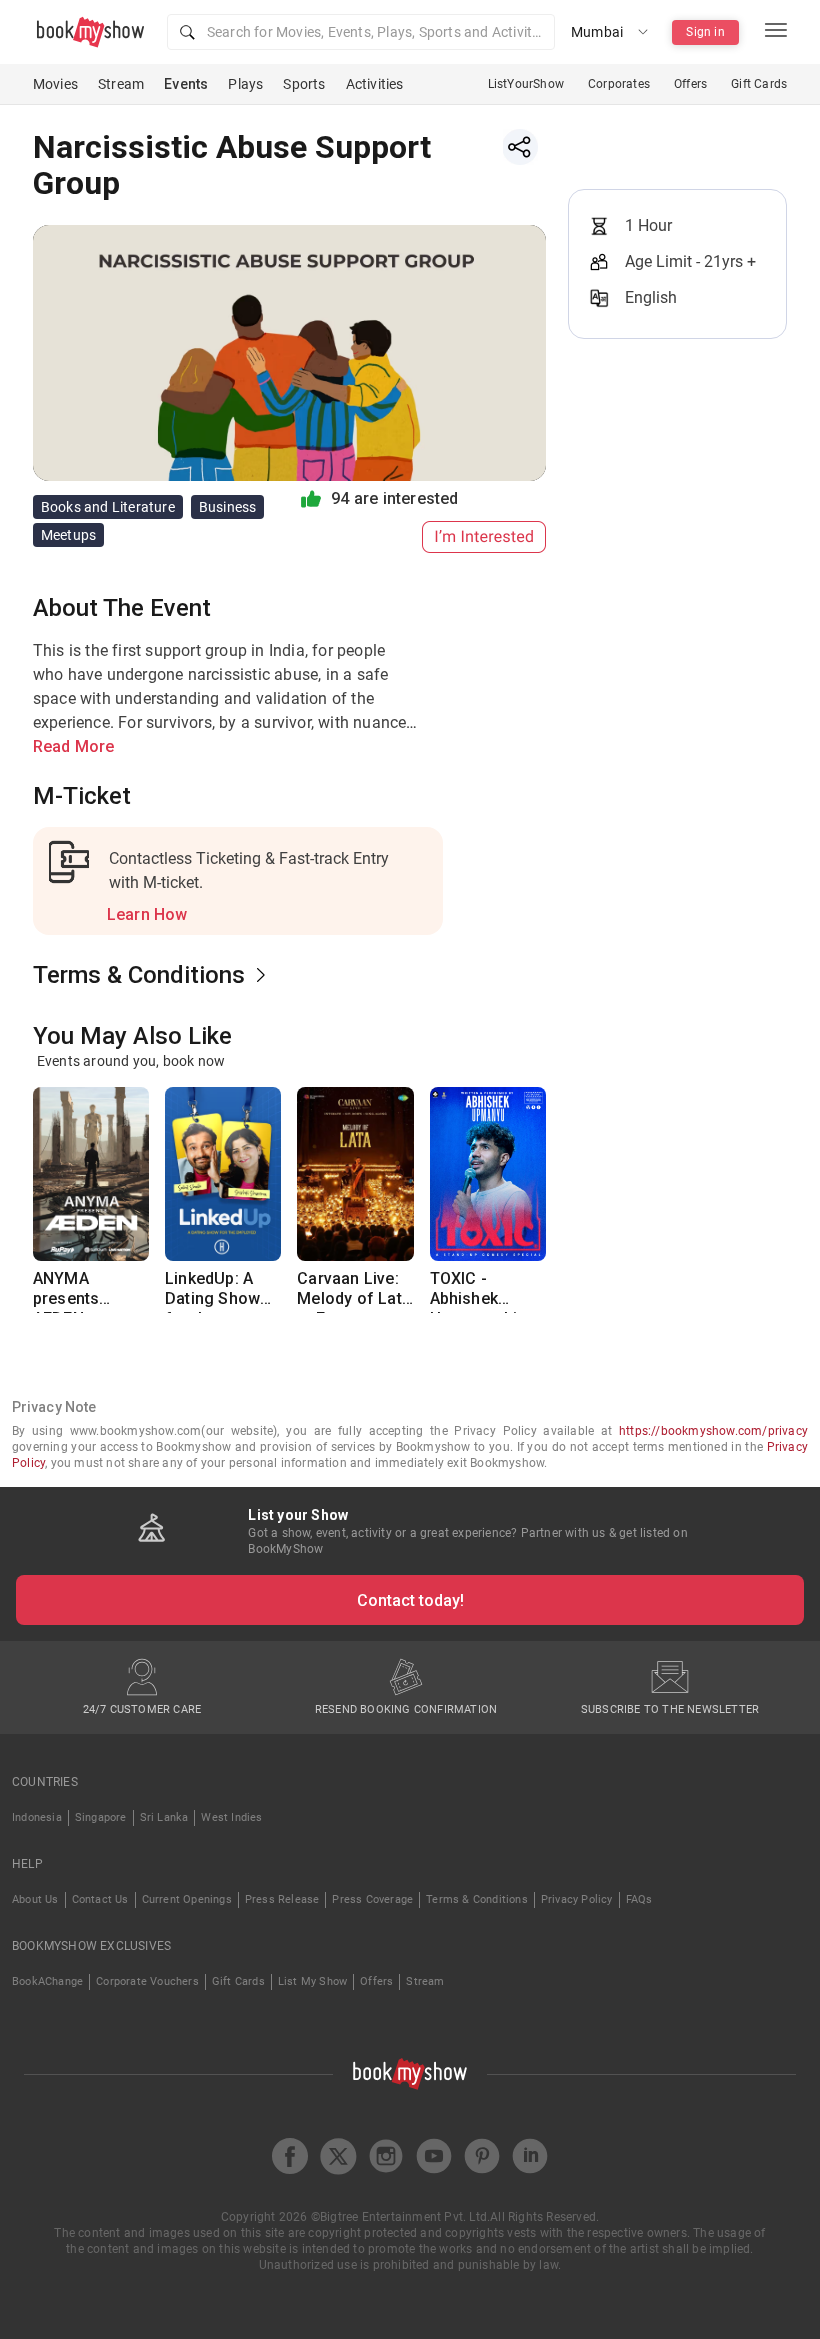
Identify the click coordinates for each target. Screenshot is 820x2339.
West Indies (231, 1817)
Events (186, 84)
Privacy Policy (577, 1899)
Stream (121, 84)
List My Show (312, 1981)
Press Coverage (372, 1899)
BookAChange (47, 1981)
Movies (55, 84)
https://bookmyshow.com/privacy (713, 1431)
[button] (361, 32)
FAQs (639, 1899)
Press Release (282, 1899)
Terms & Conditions (477, 1899)
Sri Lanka (164, 1817)
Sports (304, 84)
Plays (245, 84)
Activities (375, 84)
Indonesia (37, 1817)
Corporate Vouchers (147, 1981)
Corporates (619, 84)
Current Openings (187, 1899)
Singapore (101, 1817)
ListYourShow (526, 84)
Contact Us (100, 1899)
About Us (35, 1899)
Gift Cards (759, 84)
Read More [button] (74, 746)
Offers (690, 84)
